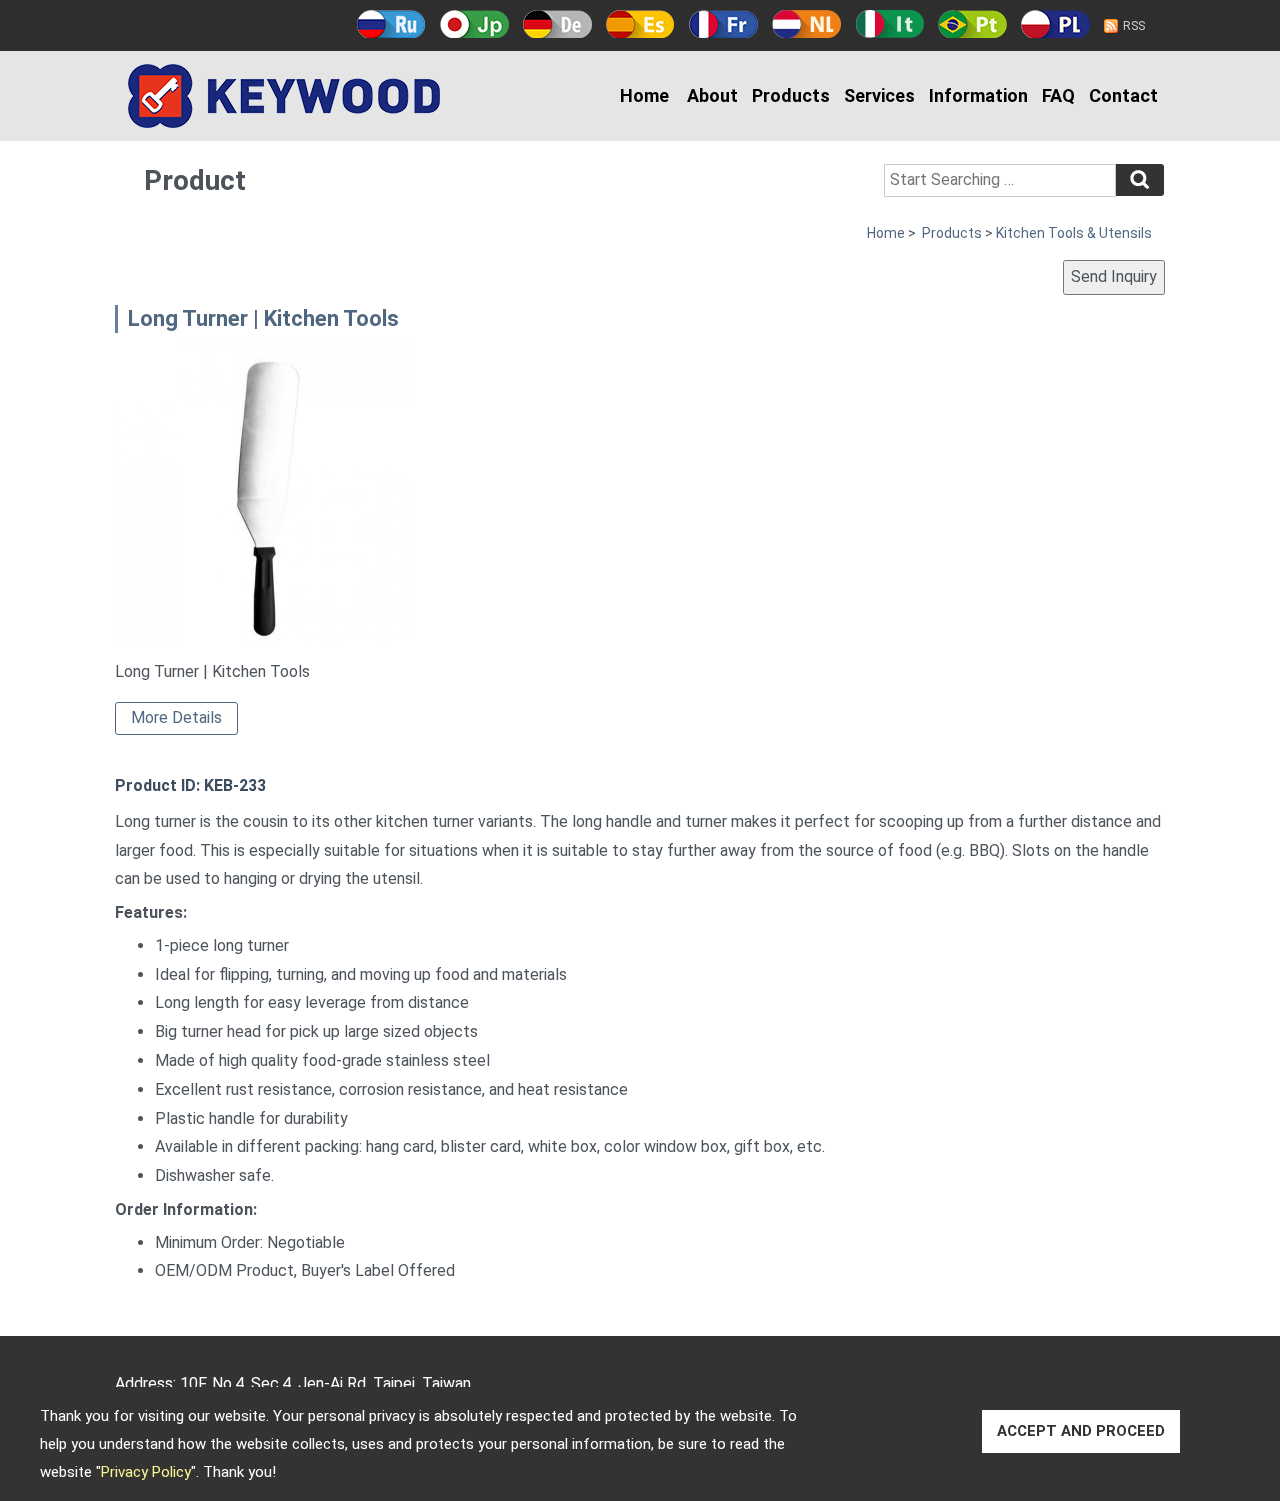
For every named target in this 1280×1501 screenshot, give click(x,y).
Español (640, 24)
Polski (1055, 24)
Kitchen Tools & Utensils (1074, 233)
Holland (806, 24)
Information (978, 95)
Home (644, 95)
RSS (1134, 26)
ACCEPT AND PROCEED (1081, 1431)
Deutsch (557, 24)
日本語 (474, 24)
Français (723, 24)
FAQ (1058, 95)
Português (972, 24)
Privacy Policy (146, 1472)
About (712, 95)
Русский (391, 24)
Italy (889, 24)
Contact (1123, 95)
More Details (176, 717)
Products (791, 95)
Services (879, 95)
